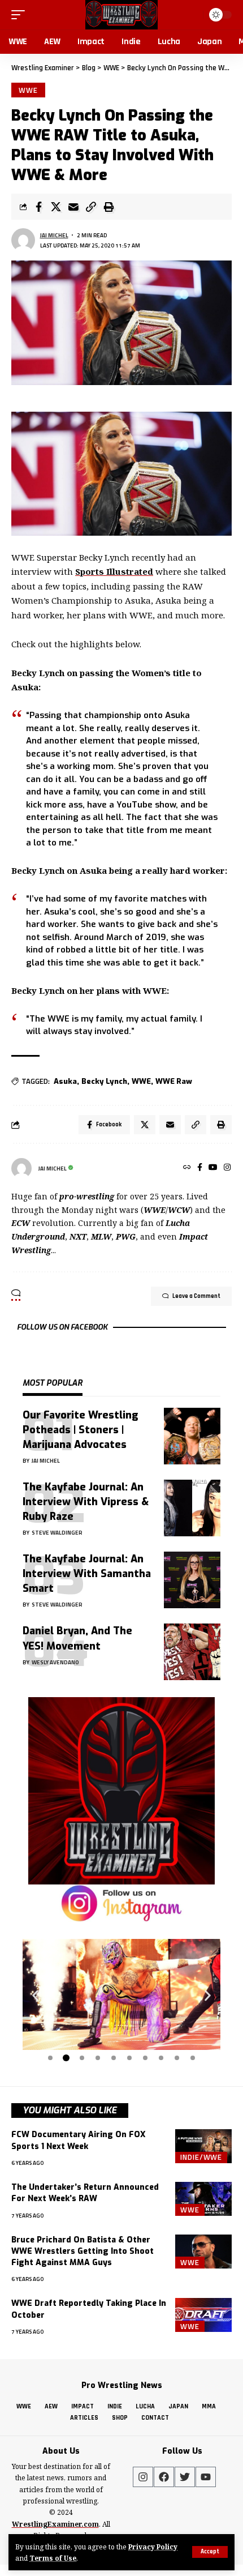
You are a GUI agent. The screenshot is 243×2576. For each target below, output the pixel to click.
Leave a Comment (196, 1296)
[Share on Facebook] (38, 207)
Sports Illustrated (114, 571)
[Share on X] (56, 207)
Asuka (65, 1081)
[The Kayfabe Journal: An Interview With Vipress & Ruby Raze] (192, 1508)
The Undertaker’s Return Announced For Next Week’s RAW (85, 2193)
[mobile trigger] (21, 15)
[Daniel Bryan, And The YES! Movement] (192, 1652)
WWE (28, 90)
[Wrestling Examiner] (121, 15)
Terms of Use (53, 2558)
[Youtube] (206, 2477)
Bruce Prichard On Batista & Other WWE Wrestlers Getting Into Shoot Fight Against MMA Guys (83, 2252)
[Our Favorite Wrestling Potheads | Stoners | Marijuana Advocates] (192, 1436)
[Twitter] (185, 2477)
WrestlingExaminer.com (55, 2524)
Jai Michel (54, 235)
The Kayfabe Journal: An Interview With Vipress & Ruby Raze (86, 1502)
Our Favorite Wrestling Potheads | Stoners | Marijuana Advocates (81, 1430)
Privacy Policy (153, 2547)
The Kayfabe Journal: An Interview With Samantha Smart (87, 1574)
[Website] (187, 1168)
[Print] (109, 207)
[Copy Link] (91, 207)
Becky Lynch (104, 1081)
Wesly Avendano (55, 1662)
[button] (35, 1995)
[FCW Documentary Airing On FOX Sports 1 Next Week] (203, 2146)
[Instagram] (227, 1168)
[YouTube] (213, 1168)
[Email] (73, 207)
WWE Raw (174, 1081)
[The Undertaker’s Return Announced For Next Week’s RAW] (203, 2199)
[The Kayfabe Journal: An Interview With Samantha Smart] (192, 1580)
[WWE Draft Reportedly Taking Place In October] (203, 2315)
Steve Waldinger (57, 1533)
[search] (193, 14)
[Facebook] (200, 1168)
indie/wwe (201, 2158)
